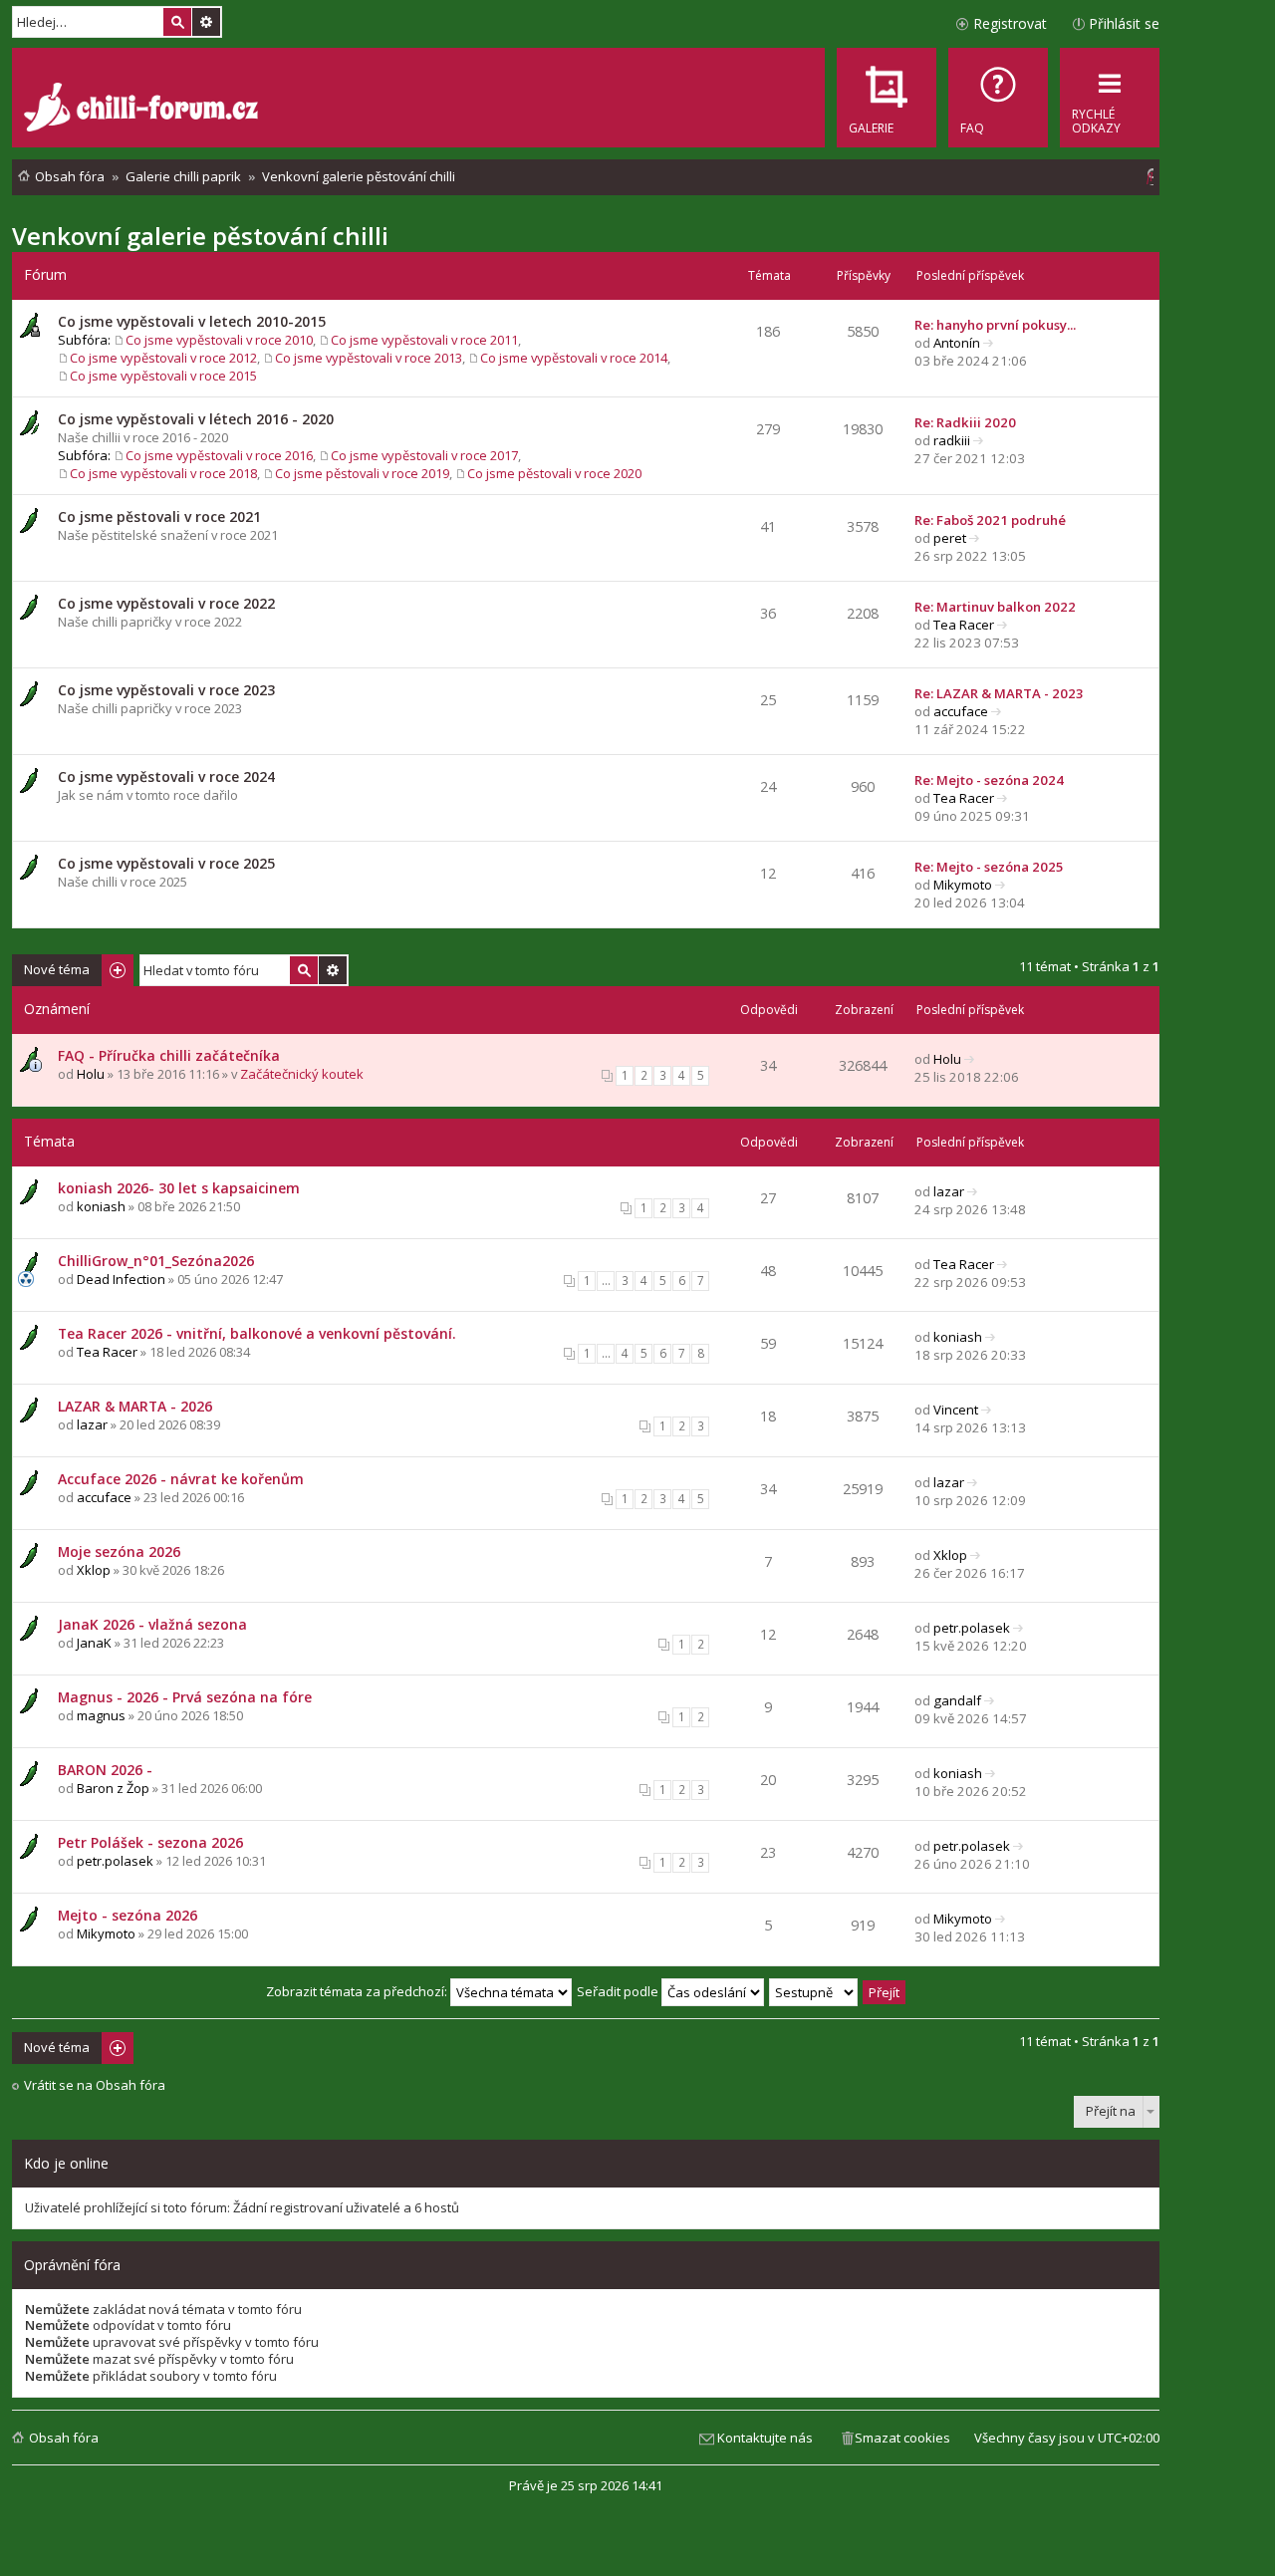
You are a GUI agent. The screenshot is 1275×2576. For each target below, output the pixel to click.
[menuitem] (998, 98)
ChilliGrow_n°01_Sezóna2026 (156, 1261)
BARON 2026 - (105, 1770)
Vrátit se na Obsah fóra (95, 2085)
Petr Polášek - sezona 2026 (150, 1842)
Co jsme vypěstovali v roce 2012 (163, 358)
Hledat (177, 22)
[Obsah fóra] (143, 110)
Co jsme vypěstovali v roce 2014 (574, 358)
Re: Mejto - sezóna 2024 (989, 780)
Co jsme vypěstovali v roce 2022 (166, 603)
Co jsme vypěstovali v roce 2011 (424, 340)
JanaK (94, 1643)
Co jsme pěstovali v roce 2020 (554, 473)
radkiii (952, 440)
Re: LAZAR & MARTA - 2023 (999, 693)
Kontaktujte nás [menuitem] (765, 2438)
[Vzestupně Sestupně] (814, 1991)
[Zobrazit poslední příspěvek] (989, 343)
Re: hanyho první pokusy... (995, 325)
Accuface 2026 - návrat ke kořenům (181, 1479)
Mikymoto (963, 885)
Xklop (94, 1570)
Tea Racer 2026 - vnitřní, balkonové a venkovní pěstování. (257, 1333)
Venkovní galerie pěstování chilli (200, 236)
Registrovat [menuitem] (1010, 23)
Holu (91, 1074)
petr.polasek (972, 1628)
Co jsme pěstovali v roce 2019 (362, 473)
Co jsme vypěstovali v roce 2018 (163, 473)
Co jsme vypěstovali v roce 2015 (163, 376)
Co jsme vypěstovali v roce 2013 (369, 358)
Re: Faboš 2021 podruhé (990, 520)
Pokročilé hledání (206, 22)
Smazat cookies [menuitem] (902, 2438)
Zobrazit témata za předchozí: (358, 1991)
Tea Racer (964, 625)
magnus (101, 1715)
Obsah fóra (64, 2438)
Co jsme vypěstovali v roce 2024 (166, 776)
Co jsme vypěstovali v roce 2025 (166, 863)
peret (950, 538)
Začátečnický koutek (302, 1074)
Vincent (956, 1410)
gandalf (957, 1700)
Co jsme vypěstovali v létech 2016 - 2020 (196, 419)
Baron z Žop (113, 1788)
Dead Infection (121, 1279)
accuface (961, 711)
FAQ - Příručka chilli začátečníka (169, 1055)
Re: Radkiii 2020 (965, 422)
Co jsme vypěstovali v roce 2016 (219, 455)
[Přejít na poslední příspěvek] (970, 1059)
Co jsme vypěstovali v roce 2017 (424, 455)
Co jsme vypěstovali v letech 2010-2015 (192, 321)
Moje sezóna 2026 (119, 1551)
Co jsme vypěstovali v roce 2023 (166, 690)
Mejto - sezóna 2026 (127, 1915)
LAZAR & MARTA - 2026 (135, 1406)
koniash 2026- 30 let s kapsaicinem (179, 1188)
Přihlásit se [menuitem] (1124, 23)
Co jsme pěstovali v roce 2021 (159, 516)
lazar (949, 1191)
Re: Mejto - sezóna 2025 (989, 867)
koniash (101, 1206)
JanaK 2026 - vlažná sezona (152, 1624)
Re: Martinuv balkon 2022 (995, 607)
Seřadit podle (619, 1991)
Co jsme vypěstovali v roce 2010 (219, 340)
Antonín (957, 343)
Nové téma (57, 969)
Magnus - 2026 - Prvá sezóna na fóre (185, 1697)
